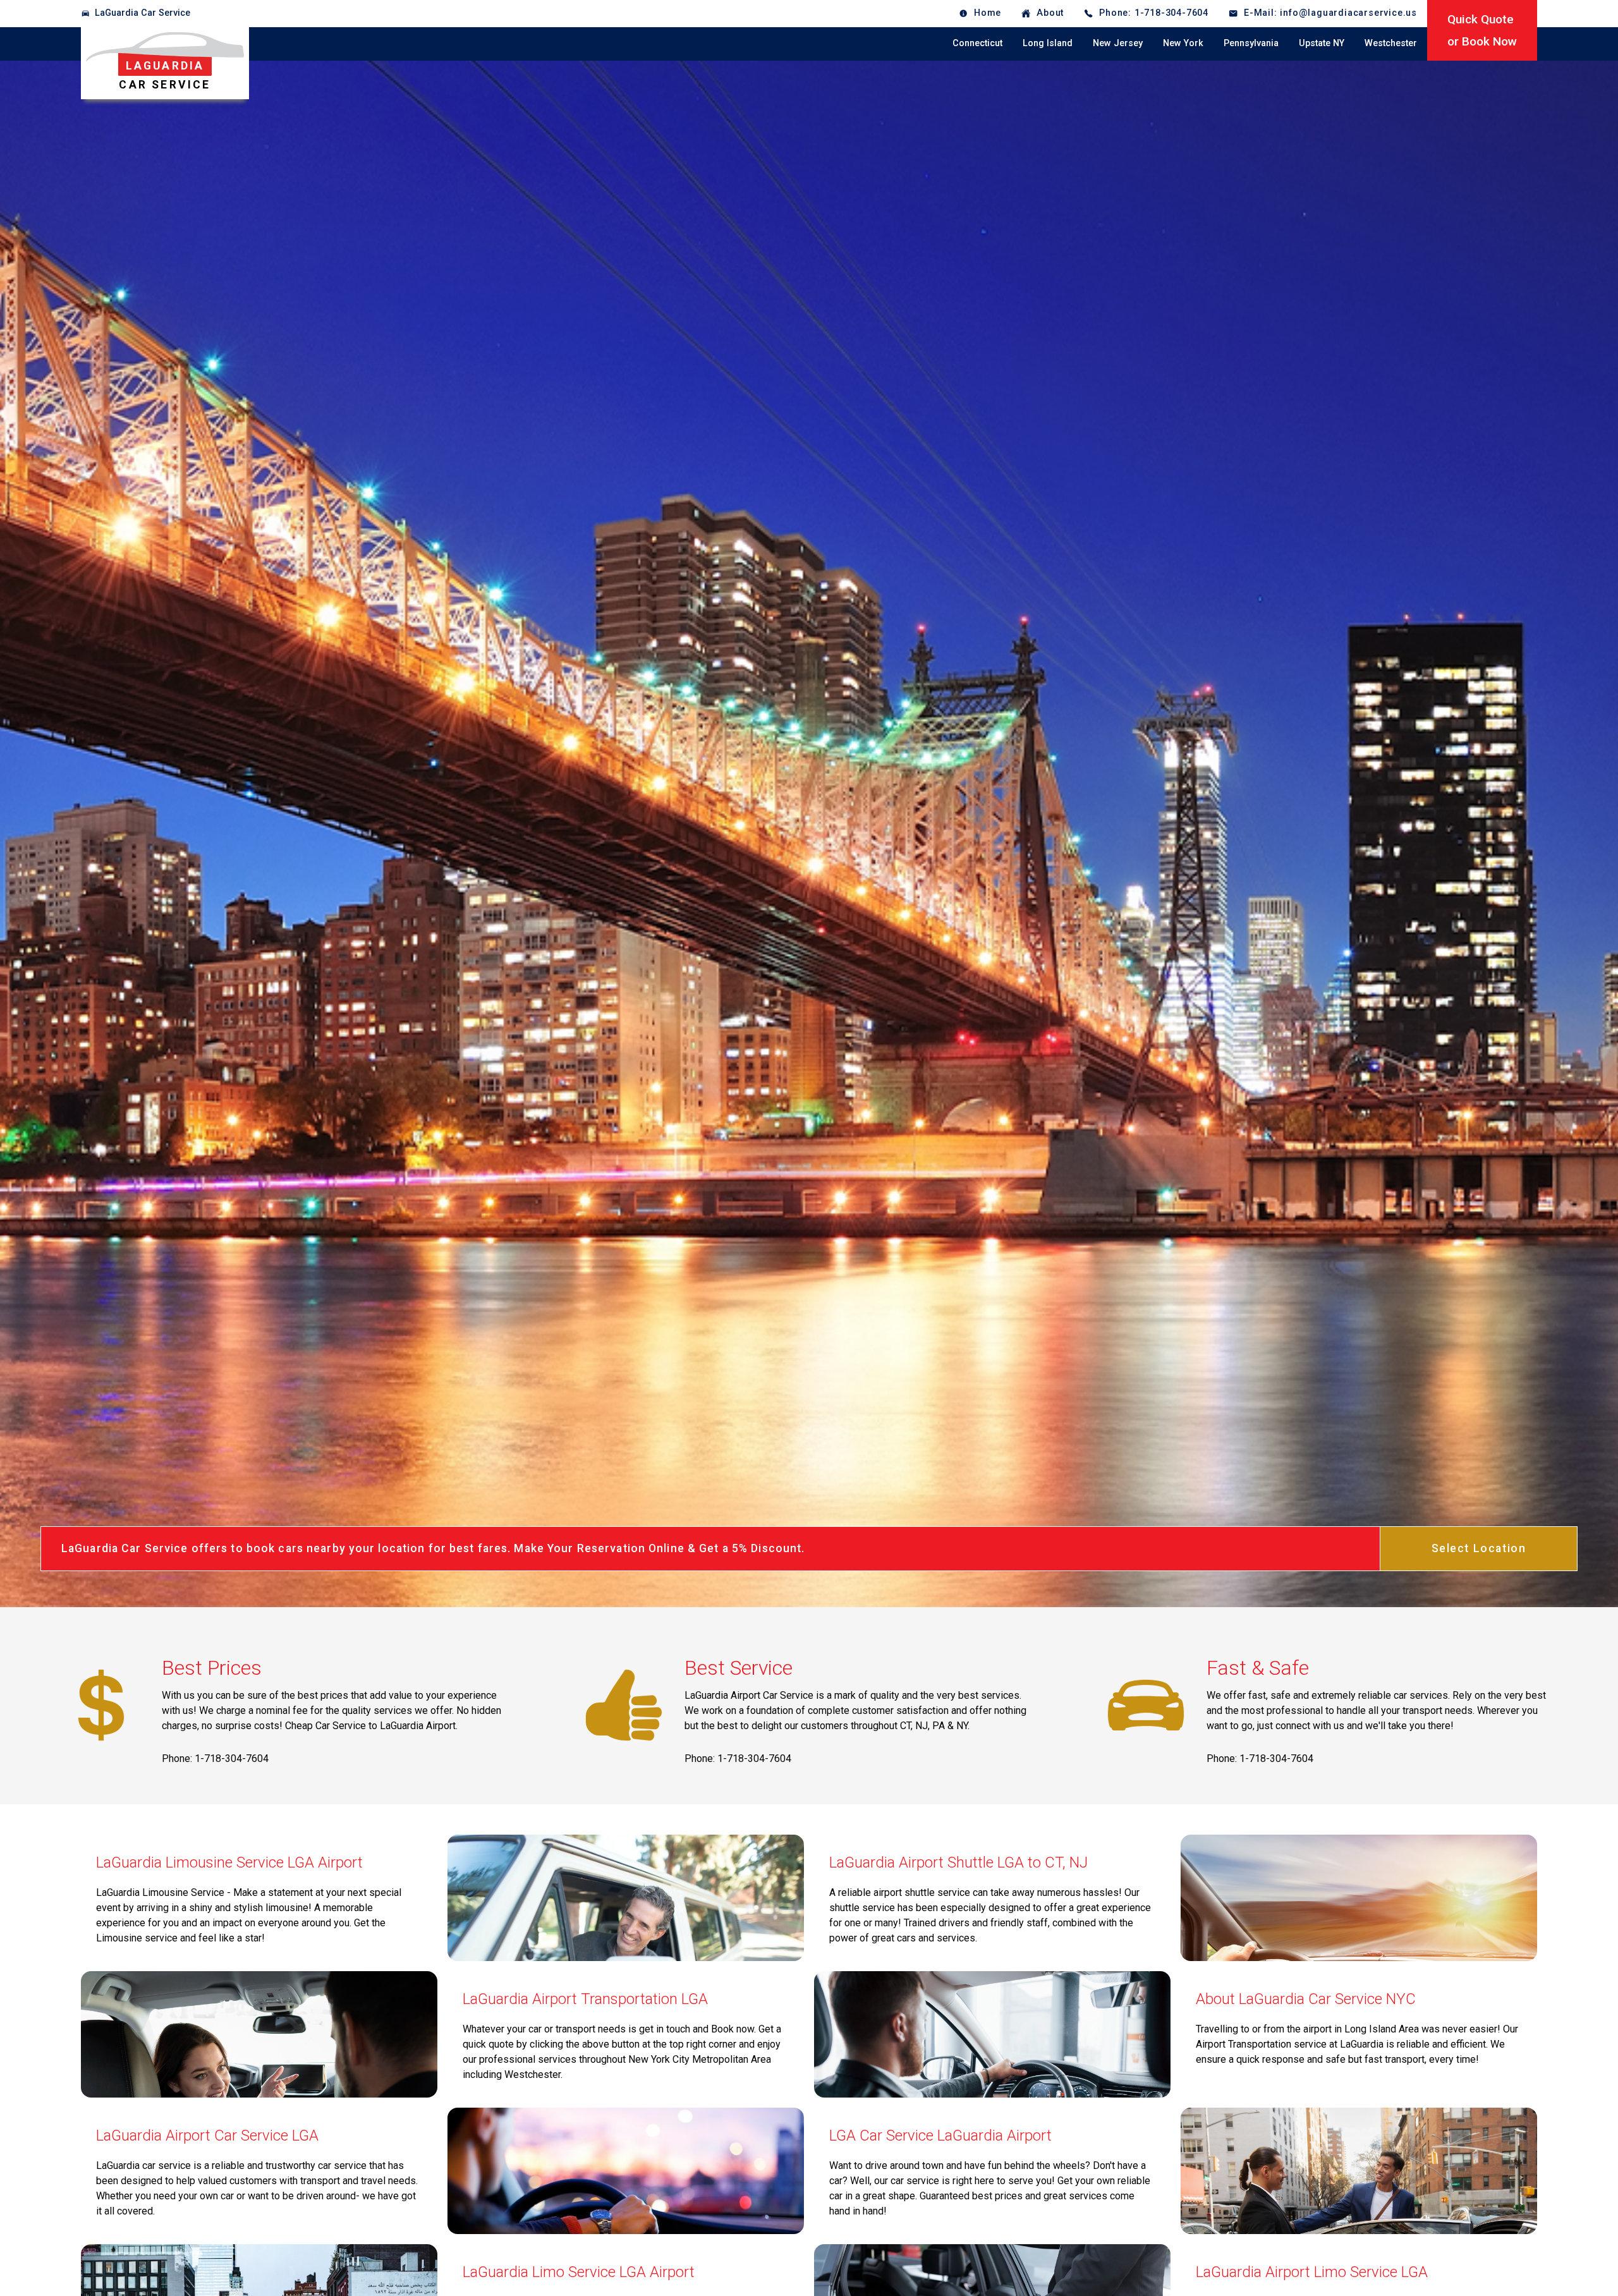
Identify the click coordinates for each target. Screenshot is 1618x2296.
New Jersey (1118, 43)
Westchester (1391, 43)
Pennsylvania (1251, 43)
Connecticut (977, 43)
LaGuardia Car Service (143, 13)
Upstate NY (1322, 43)
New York (1183, 43)
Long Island (1048, 43)
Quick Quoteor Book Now (1482, 30)
